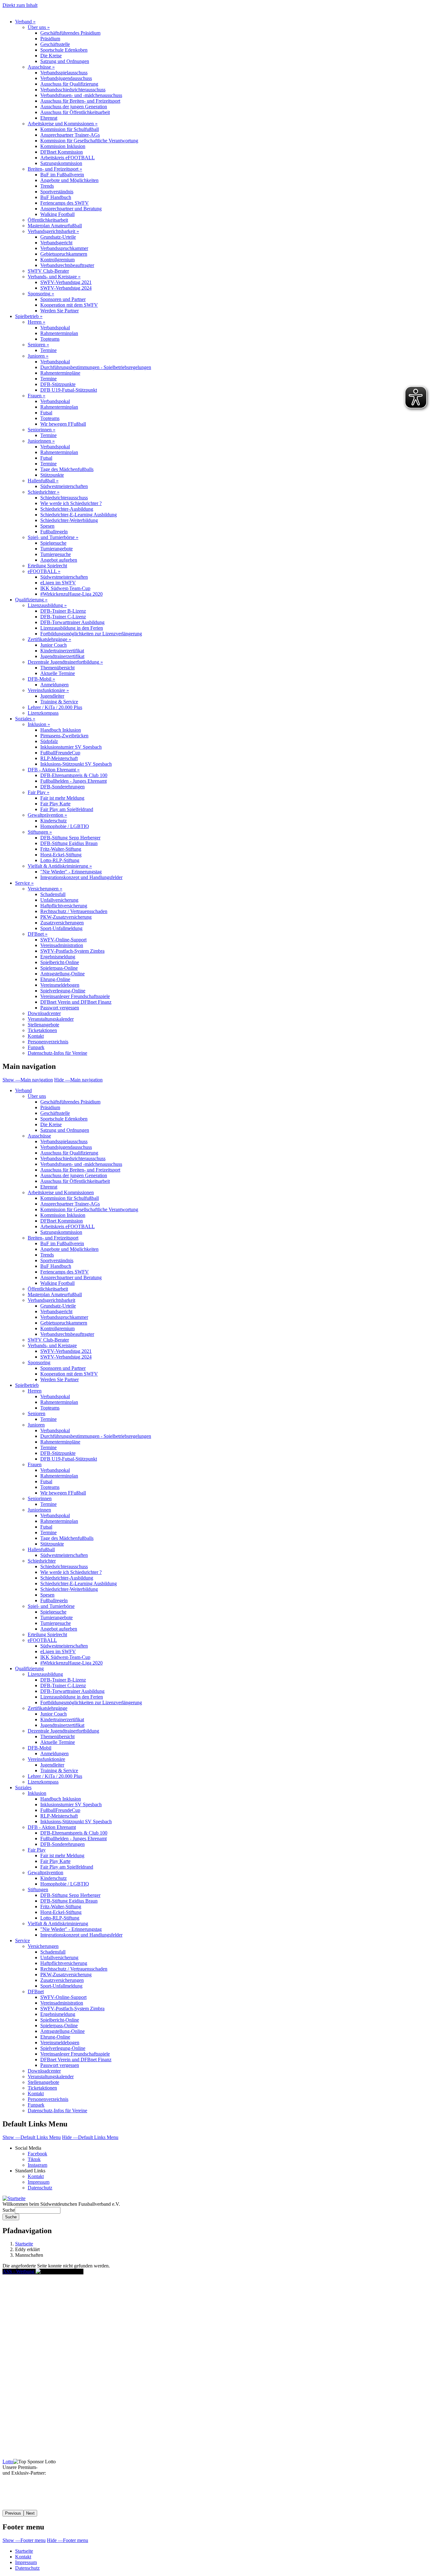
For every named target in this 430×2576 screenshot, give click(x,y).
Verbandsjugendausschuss (66, 78)
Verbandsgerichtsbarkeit (53, 231)
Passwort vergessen (60, 1008)
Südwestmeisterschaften (64, 486)
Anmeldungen (54, 685)
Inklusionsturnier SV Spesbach (71, 747)
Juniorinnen (41, 441)
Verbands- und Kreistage (54, 277)
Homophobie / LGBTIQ (65, 826)
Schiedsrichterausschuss (64, 498)
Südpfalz (49, 741)
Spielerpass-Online (59, 968)
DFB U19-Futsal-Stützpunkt (69, 390)
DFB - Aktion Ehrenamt (54, 770)
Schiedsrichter (44, 492)
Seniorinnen (42, 430)
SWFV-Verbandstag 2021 (66, 282)
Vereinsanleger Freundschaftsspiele (75, 996)
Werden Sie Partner (59, 311)
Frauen (37, 396)
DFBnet (38, 934)
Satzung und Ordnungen (65, 61)
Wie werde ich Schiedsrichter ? (71, 503)
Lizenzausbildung (47, 605)
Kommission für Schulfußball (70, 129)
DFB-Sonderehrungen (62, 787)
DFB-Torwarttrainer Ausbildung (72, 622)
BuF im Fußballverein (62, 175)
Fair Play (39, 792)
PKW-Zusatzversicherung (66, 917)
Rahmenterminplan (59, 333)
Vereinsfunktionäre (48, 690)
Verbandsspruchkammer (64, 248)
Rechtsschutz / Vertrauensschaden (74, 911)
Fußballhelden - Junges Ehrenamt (74, 781)
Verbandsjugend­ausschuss (66, 1147)
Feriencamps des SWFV (65, 203)
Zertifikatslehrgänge (49, 639)
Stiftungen (40, 832)
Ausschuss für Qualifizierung (69, 84)
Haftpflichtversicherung (64, 906)
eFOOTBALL (44, 571)
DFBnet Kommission (62, 152)
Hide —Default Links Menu (90, 2137)
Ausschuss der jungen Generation (74, 107)
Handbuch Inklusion (61, 730)
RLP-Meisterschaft (59, 758)
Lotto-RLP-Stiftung (60, 860)
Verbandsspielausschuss (64, 73)
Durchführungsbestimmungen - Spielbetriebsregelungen (96, 367)
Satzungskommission (61, 163)
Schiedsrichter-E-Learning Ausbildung (79, 515)
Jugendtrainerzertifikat (62, 656)
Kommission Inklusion (63, 146)
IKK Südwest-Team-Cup (65, 588)
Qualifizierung (31, 600)
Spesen (47, 526)
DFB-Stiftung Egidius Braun (69, 843)
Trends (47, 186)
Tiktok (34, 2159)
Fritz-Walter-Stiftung (61, 849)
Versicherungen (45, 889)
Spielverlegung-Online (63, 991)
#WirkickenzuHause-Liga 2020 (71, 594)
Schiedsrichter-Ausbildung (67, 509)
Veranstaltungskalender (51, 1019)
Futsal (46, 413)
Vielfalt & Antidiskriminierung (60, 866)
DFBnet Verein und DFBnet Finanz (76, 1002)
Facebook (37, 2154)
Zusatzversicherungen (62, 923)
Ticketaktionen (42, 1030)
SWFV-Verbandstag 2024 (66, 288)
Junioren (38, 356)
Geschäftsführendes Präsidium (70, 33)
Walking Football (57, 214)
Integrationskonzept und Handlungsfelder (81, 877)
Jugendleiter (52, 696)
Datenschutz (40, 2188)
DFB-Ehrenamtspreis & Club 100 (74, 775)
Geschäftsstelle (55, 44)
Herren (37, 322)
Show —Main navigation (28, 1080)
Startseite (24, 2244)
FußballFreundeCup (60, 753)
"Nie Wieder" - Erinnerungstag (71, 872)
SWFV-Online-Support (63, 940)
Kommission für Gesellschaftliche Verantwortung (89, 141)
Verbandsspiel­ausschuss (64, 1141)
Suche (9, 2210)
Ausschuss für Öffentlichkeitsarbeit (75, 112)
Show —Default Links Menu (32, 2137)
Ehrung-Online (55, 979)
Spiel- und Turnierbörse (53, 537)
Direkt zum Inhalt (20, 5)
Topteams (50, 339)
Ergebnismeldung (58, 957)
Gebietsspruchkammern (64, 254)
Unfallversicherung (59, 900)
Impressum (39, 2182)
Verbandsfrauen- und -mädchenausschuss (81, 95)
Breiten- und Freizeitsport (55, 169)
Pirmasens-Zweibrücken (64, 736)
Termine (48, 350)
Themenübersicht (57, 668)
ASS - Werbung (19, 2271)
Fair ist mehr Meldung (62, 798)
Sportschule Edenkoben (64, 50)
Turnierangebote (57, 549)
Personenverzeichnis (48, 1042)
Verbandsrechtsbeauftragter (67, 265)
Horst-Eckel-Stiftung (61, 855)
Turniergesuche (56, 554)
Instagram (37, 2165)
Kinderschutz (54, 821)
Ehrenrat (49, 118)
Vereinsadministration (62, 945)
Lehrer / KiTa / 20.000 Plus (55, 707)
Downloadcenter (44, 1013)
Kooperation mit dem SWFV (69, 305)
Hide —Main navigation (78, 1080)
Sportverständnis (57, 192)
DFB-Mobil (41, 679)
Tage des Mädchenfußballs (67, 469)
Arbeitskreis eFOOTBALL (68, 158)
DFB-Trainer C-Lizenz (63, 617)
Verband (25, 22)
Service (24, 883)
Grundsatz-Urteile (58, 237)
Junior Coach (54, 645)
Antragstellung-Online (62, 974)
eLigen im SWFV (58, 583)
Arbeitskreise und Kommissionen (63, 124)
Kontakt (36, 1036)
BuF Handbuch (56, 197)
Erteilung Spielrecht (47, 566)
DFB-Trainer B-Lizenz (63, 611)
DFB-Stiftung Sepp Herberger (70, 838)
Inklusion (39, 724)
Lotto (8, 2462)
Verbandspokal (55, 328)
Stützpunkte (52, 475)
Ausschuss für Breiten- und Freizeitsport (80, 101)
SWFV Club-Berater (48, 271)
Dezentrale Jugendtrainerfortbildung (65, 662)
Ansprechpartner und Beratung (71, 209)
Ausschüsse (41, 67)
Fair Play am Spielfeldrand (67, 809)
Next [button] (30, 2513)
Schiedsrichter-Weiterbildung (69, 520)
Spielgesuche (53, 543)
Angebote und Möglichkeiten (69, 180)
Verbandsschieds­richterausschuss (73, 1158)
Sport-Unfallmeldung (61, 928)
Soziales (25, 719)
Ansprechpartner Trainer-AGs (70, 135)
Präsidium (50, 39)
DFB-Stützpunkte (58, 384)
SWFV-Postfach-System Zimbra (72, 951)
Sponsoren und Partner (63, 299)
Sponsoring (41, 294)
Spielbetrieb (29, 316)
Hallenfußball (43, 481)
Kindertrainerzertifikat (62, 651)
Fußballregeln (54, 532)
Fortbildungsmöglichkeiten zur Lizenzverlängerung (91, 634)
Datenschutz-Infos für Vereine (57, 1053)
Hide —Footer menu (68, 2540)
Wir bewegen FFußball (63, 424)
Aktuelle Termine (58, 673)
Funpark (36, 1047)
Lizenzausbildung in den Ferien (72, 628)
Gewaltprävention (47, 815)
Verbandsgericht (56, 243)
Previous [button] (13, 2513)
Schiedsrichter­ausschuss (64, 1566)
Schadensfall (53, 894)
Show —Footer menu (24, 2540)
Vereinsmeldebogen (60, 985)
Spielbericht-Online (60, 962)
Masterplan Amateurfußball (55, 226)
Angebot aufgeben (59, 560)
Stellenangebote (43, 1025)
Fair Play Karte (55, 804)
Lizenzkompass (43, 713)
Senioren (38, 345)
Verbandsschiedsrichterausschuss (73, 90)
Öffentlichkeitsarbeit (48, 220)
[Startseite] (14, 2198)
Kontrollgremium (57, 260)
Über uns (39, 27)
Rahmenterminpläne (60, 373)
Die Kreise (51, 56)
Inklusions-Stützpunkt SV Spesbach (76, 764)
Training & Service (59, 702)
